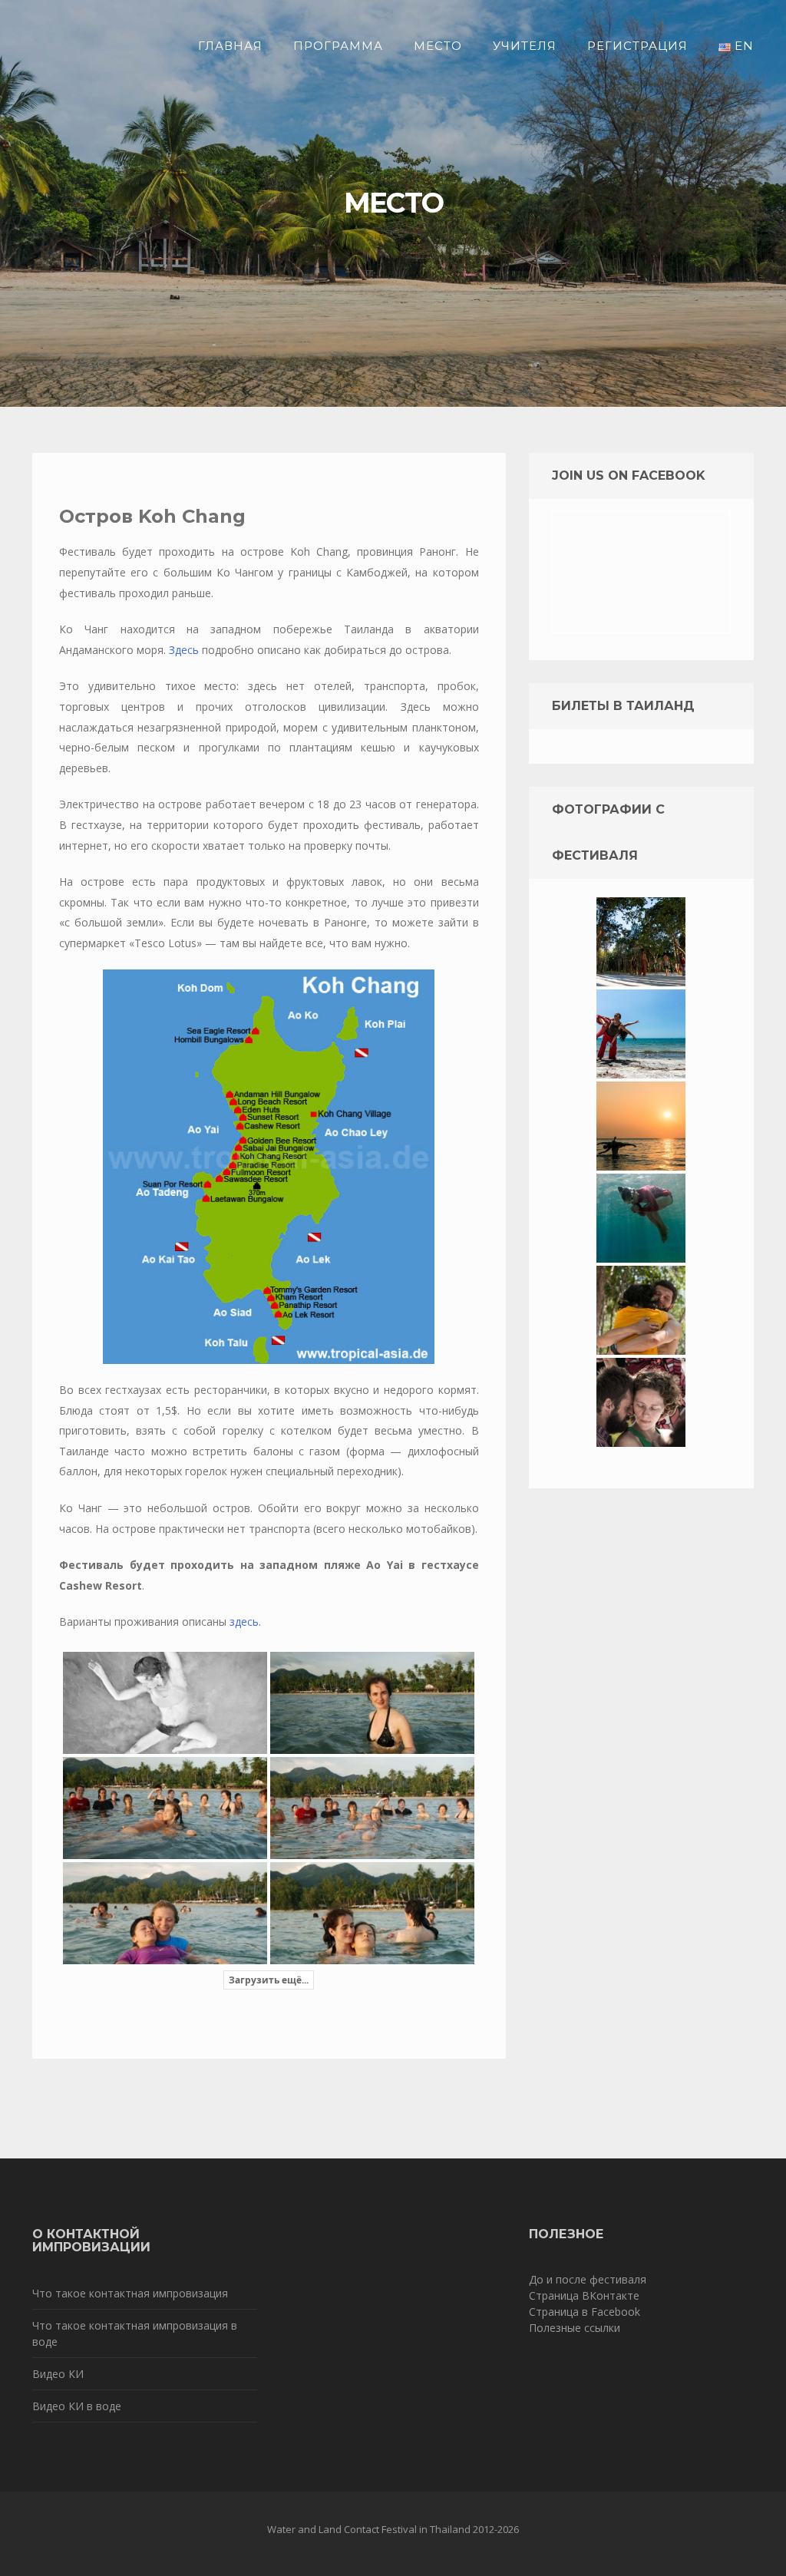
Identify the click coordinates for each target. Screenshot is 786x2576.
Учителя (525, 46)
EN (742, 46)
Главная (230, 46)
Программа (338, 46)
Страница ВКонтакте (584, 2295)
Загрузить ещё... (269, 1980)
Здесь (184, 650)
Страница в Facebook (585, 2312)
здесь (244, 1622)
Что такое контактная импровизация (130, 2293)
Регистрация (637, 46)
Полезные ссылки (575, 2328)
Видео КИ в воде (77, 2406)
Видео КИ (58, 2374)
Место (438, 46)
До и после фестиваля (588, 2279)
